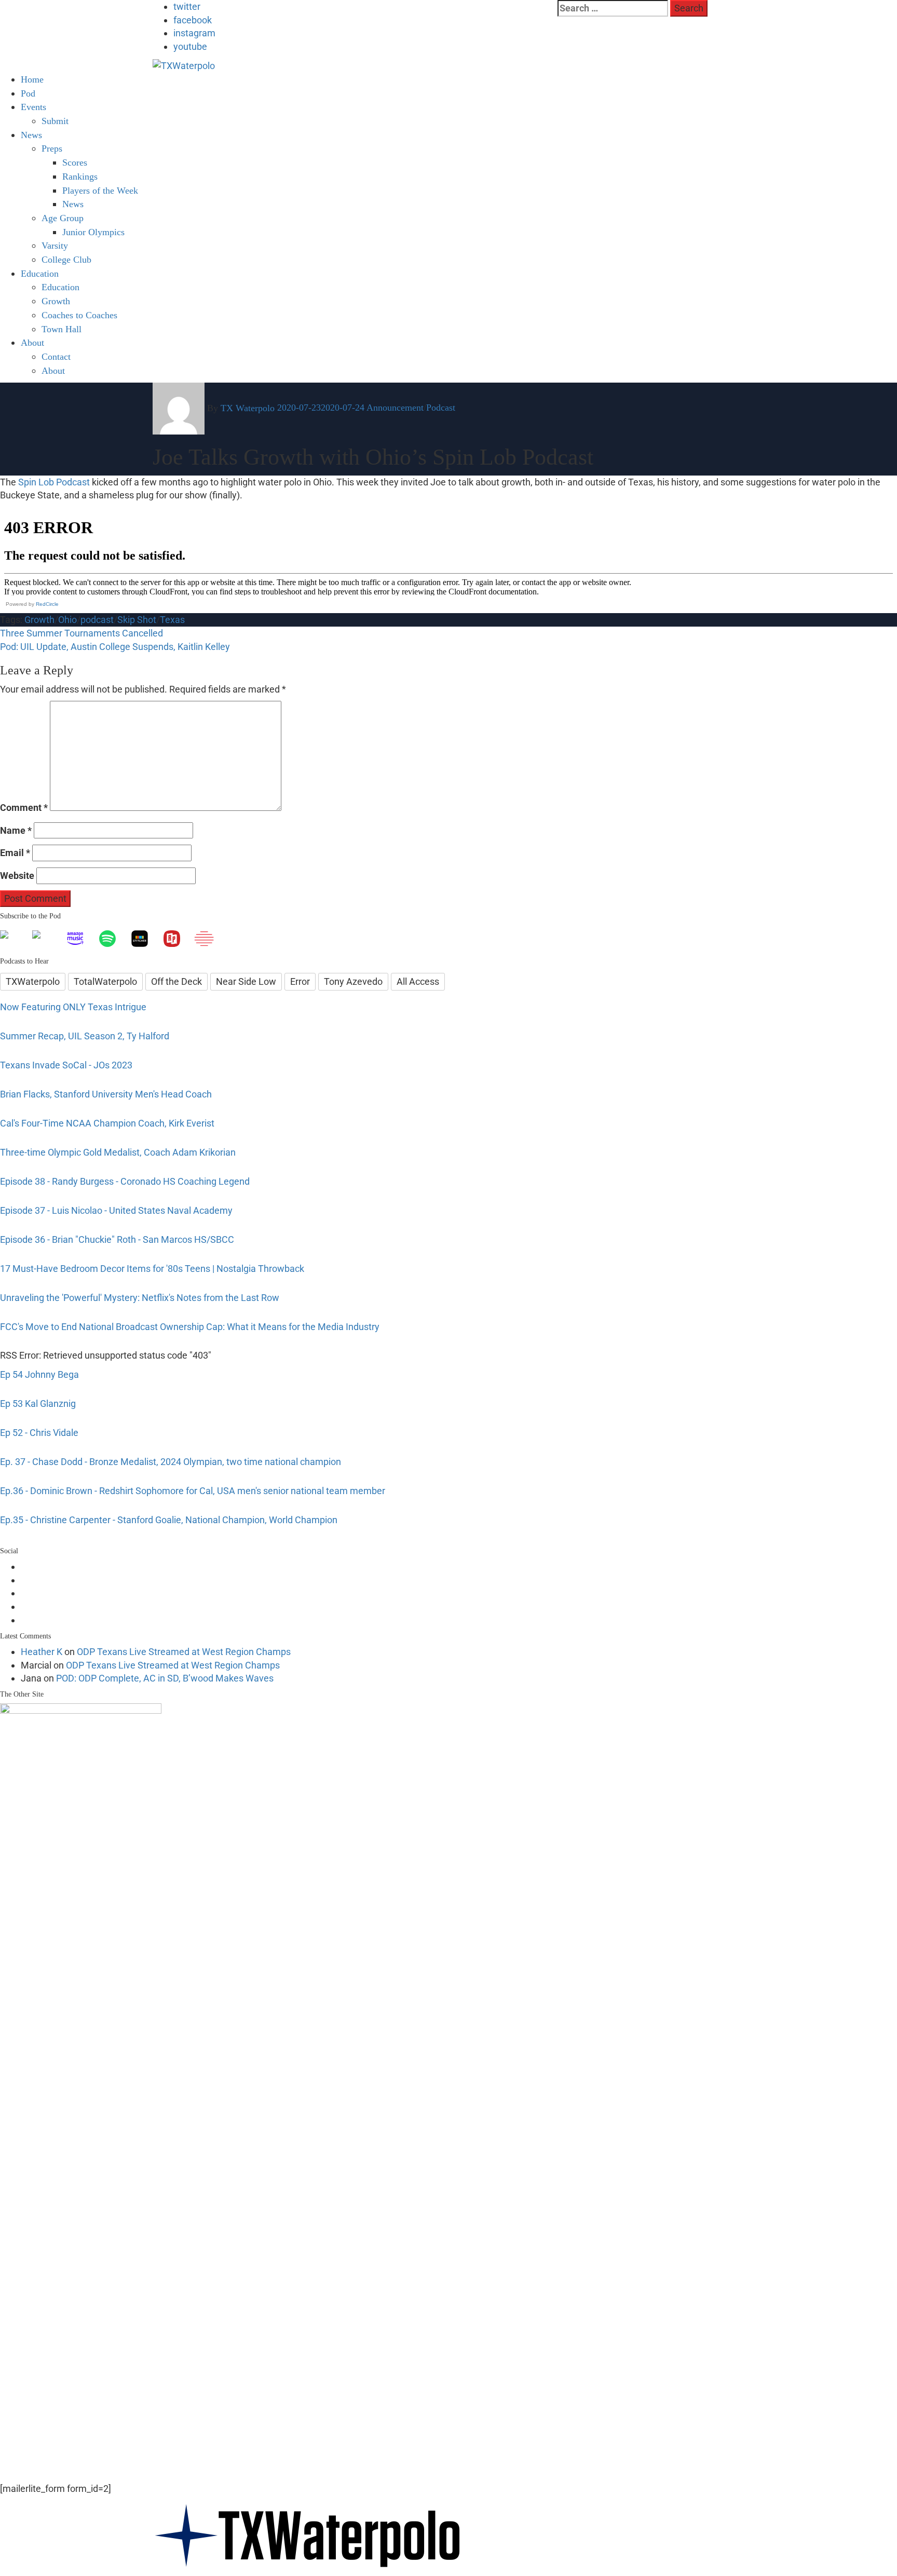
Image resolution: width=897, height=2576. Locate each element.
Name (16, 830)
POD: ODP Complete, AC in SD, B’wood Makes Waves (165, 1678)
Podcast (441, 408)
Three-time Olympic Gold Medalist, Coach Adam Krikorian (118, 1152)
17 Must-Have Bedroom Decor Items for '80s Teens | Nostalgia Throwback (152, 1269)
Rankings (80, 177)
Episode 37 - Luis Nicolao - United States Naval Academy (116, 1210)
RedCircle (47, 604)
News (31, 135)
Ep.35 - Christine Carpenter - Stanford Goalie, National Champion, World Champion (169, 1520)
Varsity (55, 246)
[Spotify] (113, 939)
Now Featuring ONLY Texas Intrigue (73, 1007)
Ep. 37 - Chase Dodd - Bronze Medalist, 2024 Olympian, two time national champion (171, 1462)
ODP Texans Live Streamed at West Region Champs (184, 1652)
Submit (55, 121)
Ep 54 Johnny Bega (39, 1374)
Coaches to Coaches (79, 315)
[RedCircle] (209, 939)
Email (15, 853)
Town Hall (62, 329)
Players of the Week (100, 191)
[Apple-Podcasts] (16, 939)
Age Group (63, 218)
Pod (28, 93)
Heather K (42, 1652)
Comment (24, 808)
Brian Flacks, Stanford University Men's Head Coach (106, 1094)
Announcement (395, 408)
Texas (172, 620)
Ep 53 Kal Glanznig (38, 1404)
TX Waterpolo (248, 408)
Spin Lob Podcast (54, 482)
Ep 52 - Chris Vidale (39, 1433)
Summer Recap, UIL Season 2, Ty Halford (85, 1036)
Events (33, 107)
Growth (56, 301)
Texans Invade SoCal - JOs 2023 (66, 1065)
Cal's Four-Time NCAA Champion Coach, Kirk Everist (107, 1123)
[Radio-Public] (177, 939)
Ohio (67, 620)
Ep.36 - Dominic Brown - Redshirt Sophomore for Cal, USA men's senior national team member (193, 1491)
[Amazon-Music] (80, 939)
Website (17, 876)
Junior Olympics (93, 232)
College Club (66, 260)
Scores (75, 162)
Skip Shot (137, 620)
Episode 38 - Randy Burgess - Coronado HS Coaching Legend (125, 1181)
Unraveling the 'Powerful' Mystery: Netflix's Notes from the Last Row (140, 1298)
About (32, 343)
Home (32, 79)
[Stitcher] (145, 939)
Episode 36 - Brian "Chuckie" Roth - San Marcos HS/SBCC (117, 1239)
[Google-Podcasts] (48, 939)
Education (60, 287)
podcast (97, 620)
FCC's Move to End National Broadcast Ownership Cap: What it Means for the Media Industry (190, 1327)
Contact (56, 357)
